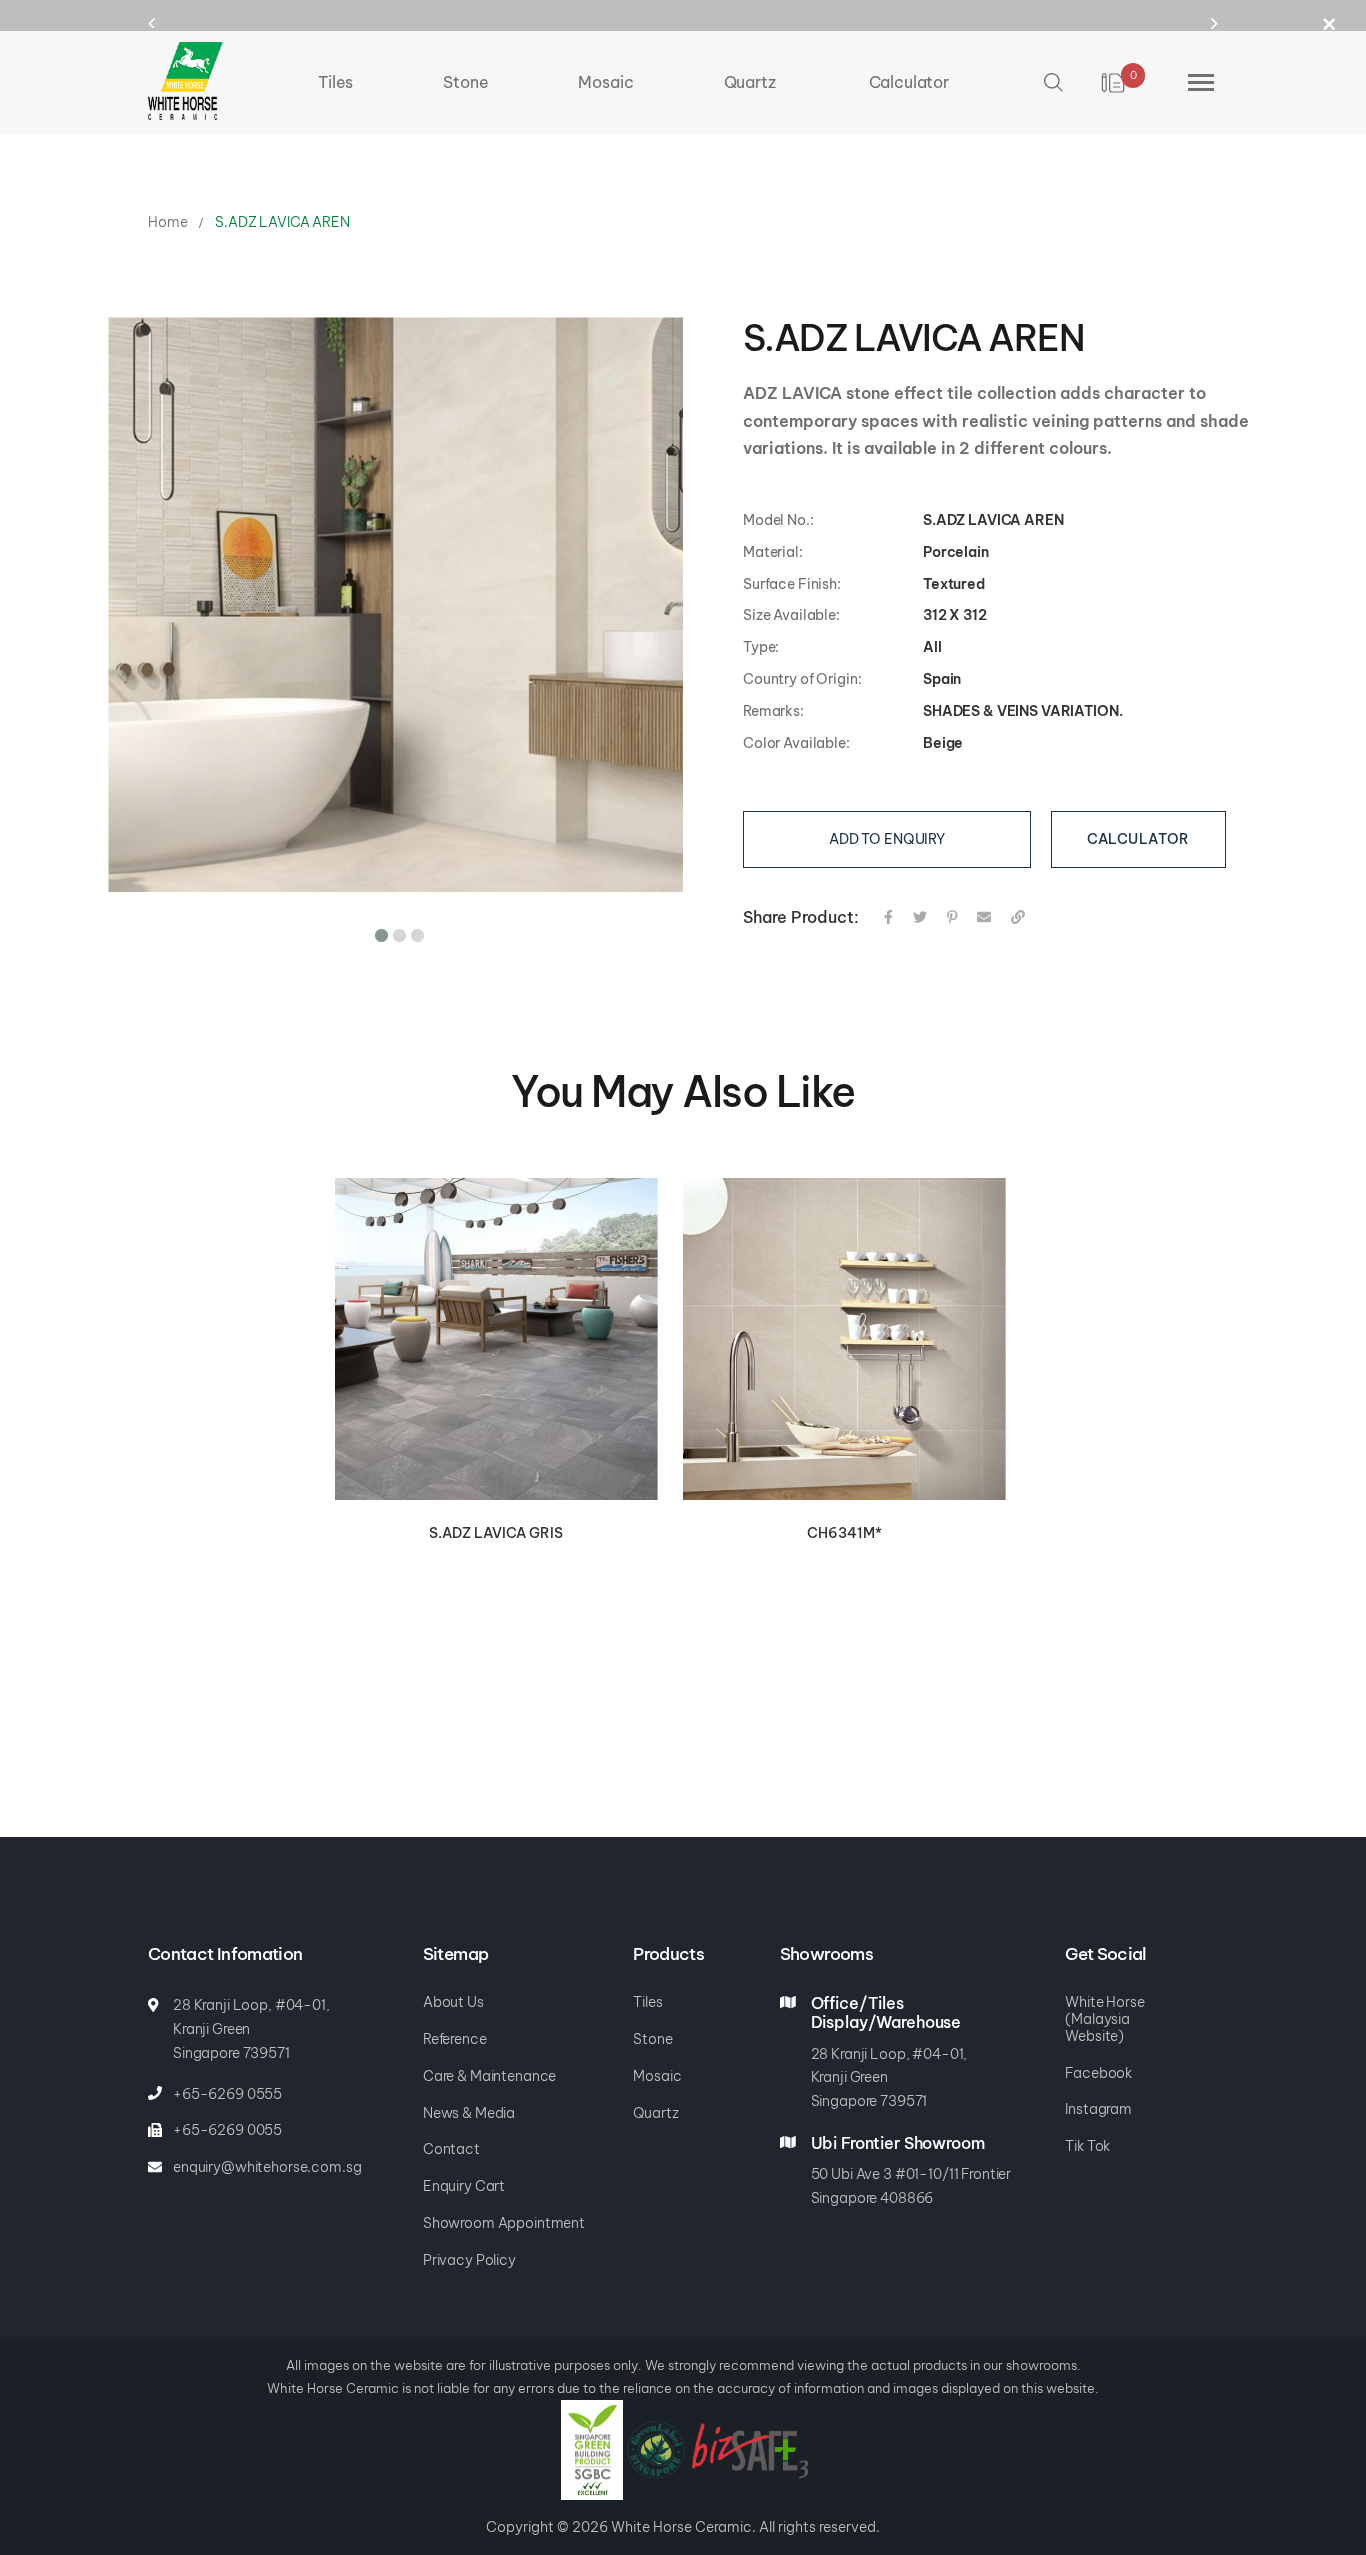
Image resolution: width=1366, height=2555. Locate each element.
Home (167, 222)
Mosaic (657, 2076)
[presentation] (170, 23)
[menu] (633, 82)
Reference (455, 2039)
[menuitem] (335, 82)
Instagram (1098, 2109)
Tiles (647, 2002)
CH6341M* (844, 1533)
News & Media (469, 2113)
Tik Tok (1087, 2146)
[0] (1114, 83)
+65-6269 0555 (227, 2094)
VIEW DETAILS (497, 1340)
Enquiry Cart (464, 2186)
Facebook (1098, 2073)
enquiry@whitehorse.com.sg (267, 2167)
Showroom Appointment (504, 2223)
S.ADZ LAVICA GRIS (496, 1533)
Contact (451, 2149)
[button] (378, 932)
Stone (652, 2039)
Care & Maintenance (489, 2076)
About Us (453, 2002)
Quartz (655, 2113)
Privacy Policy (469, 2260)
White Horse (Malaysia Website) (1104, 2019)
